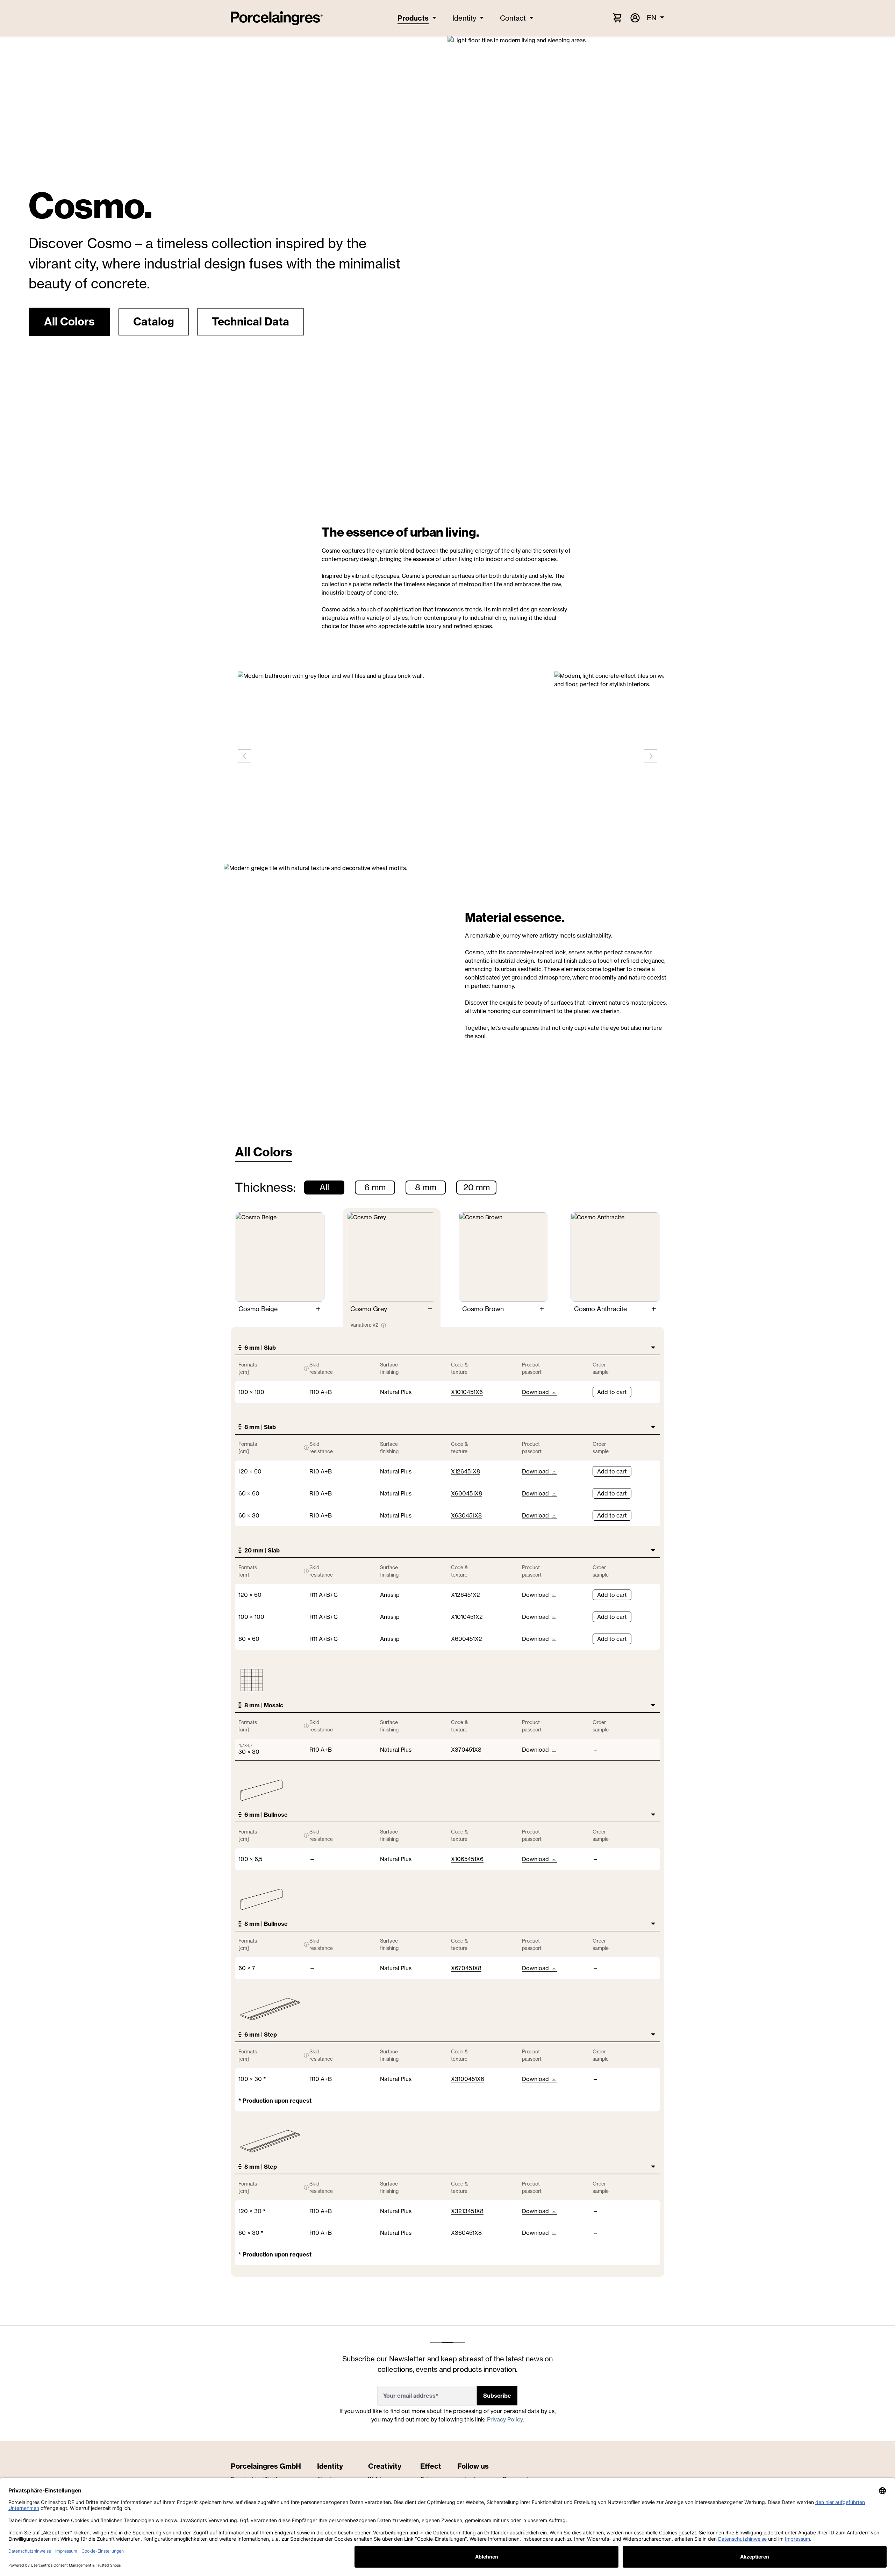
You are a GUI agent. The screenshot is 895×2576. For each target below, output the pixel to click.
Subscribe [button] (497, 2396)
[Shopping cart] (617, 17)
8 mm (426, 1187)
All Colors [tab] (264, 1152)
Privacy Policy (505, 2419)
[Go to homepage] (277, 18)
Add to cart (612, 1392)
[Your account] (635, 18)
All (324, 1187)
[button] (69, 322)
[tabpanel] (447, 1729)
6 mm (375, 1187)
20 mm (477, 1187)
